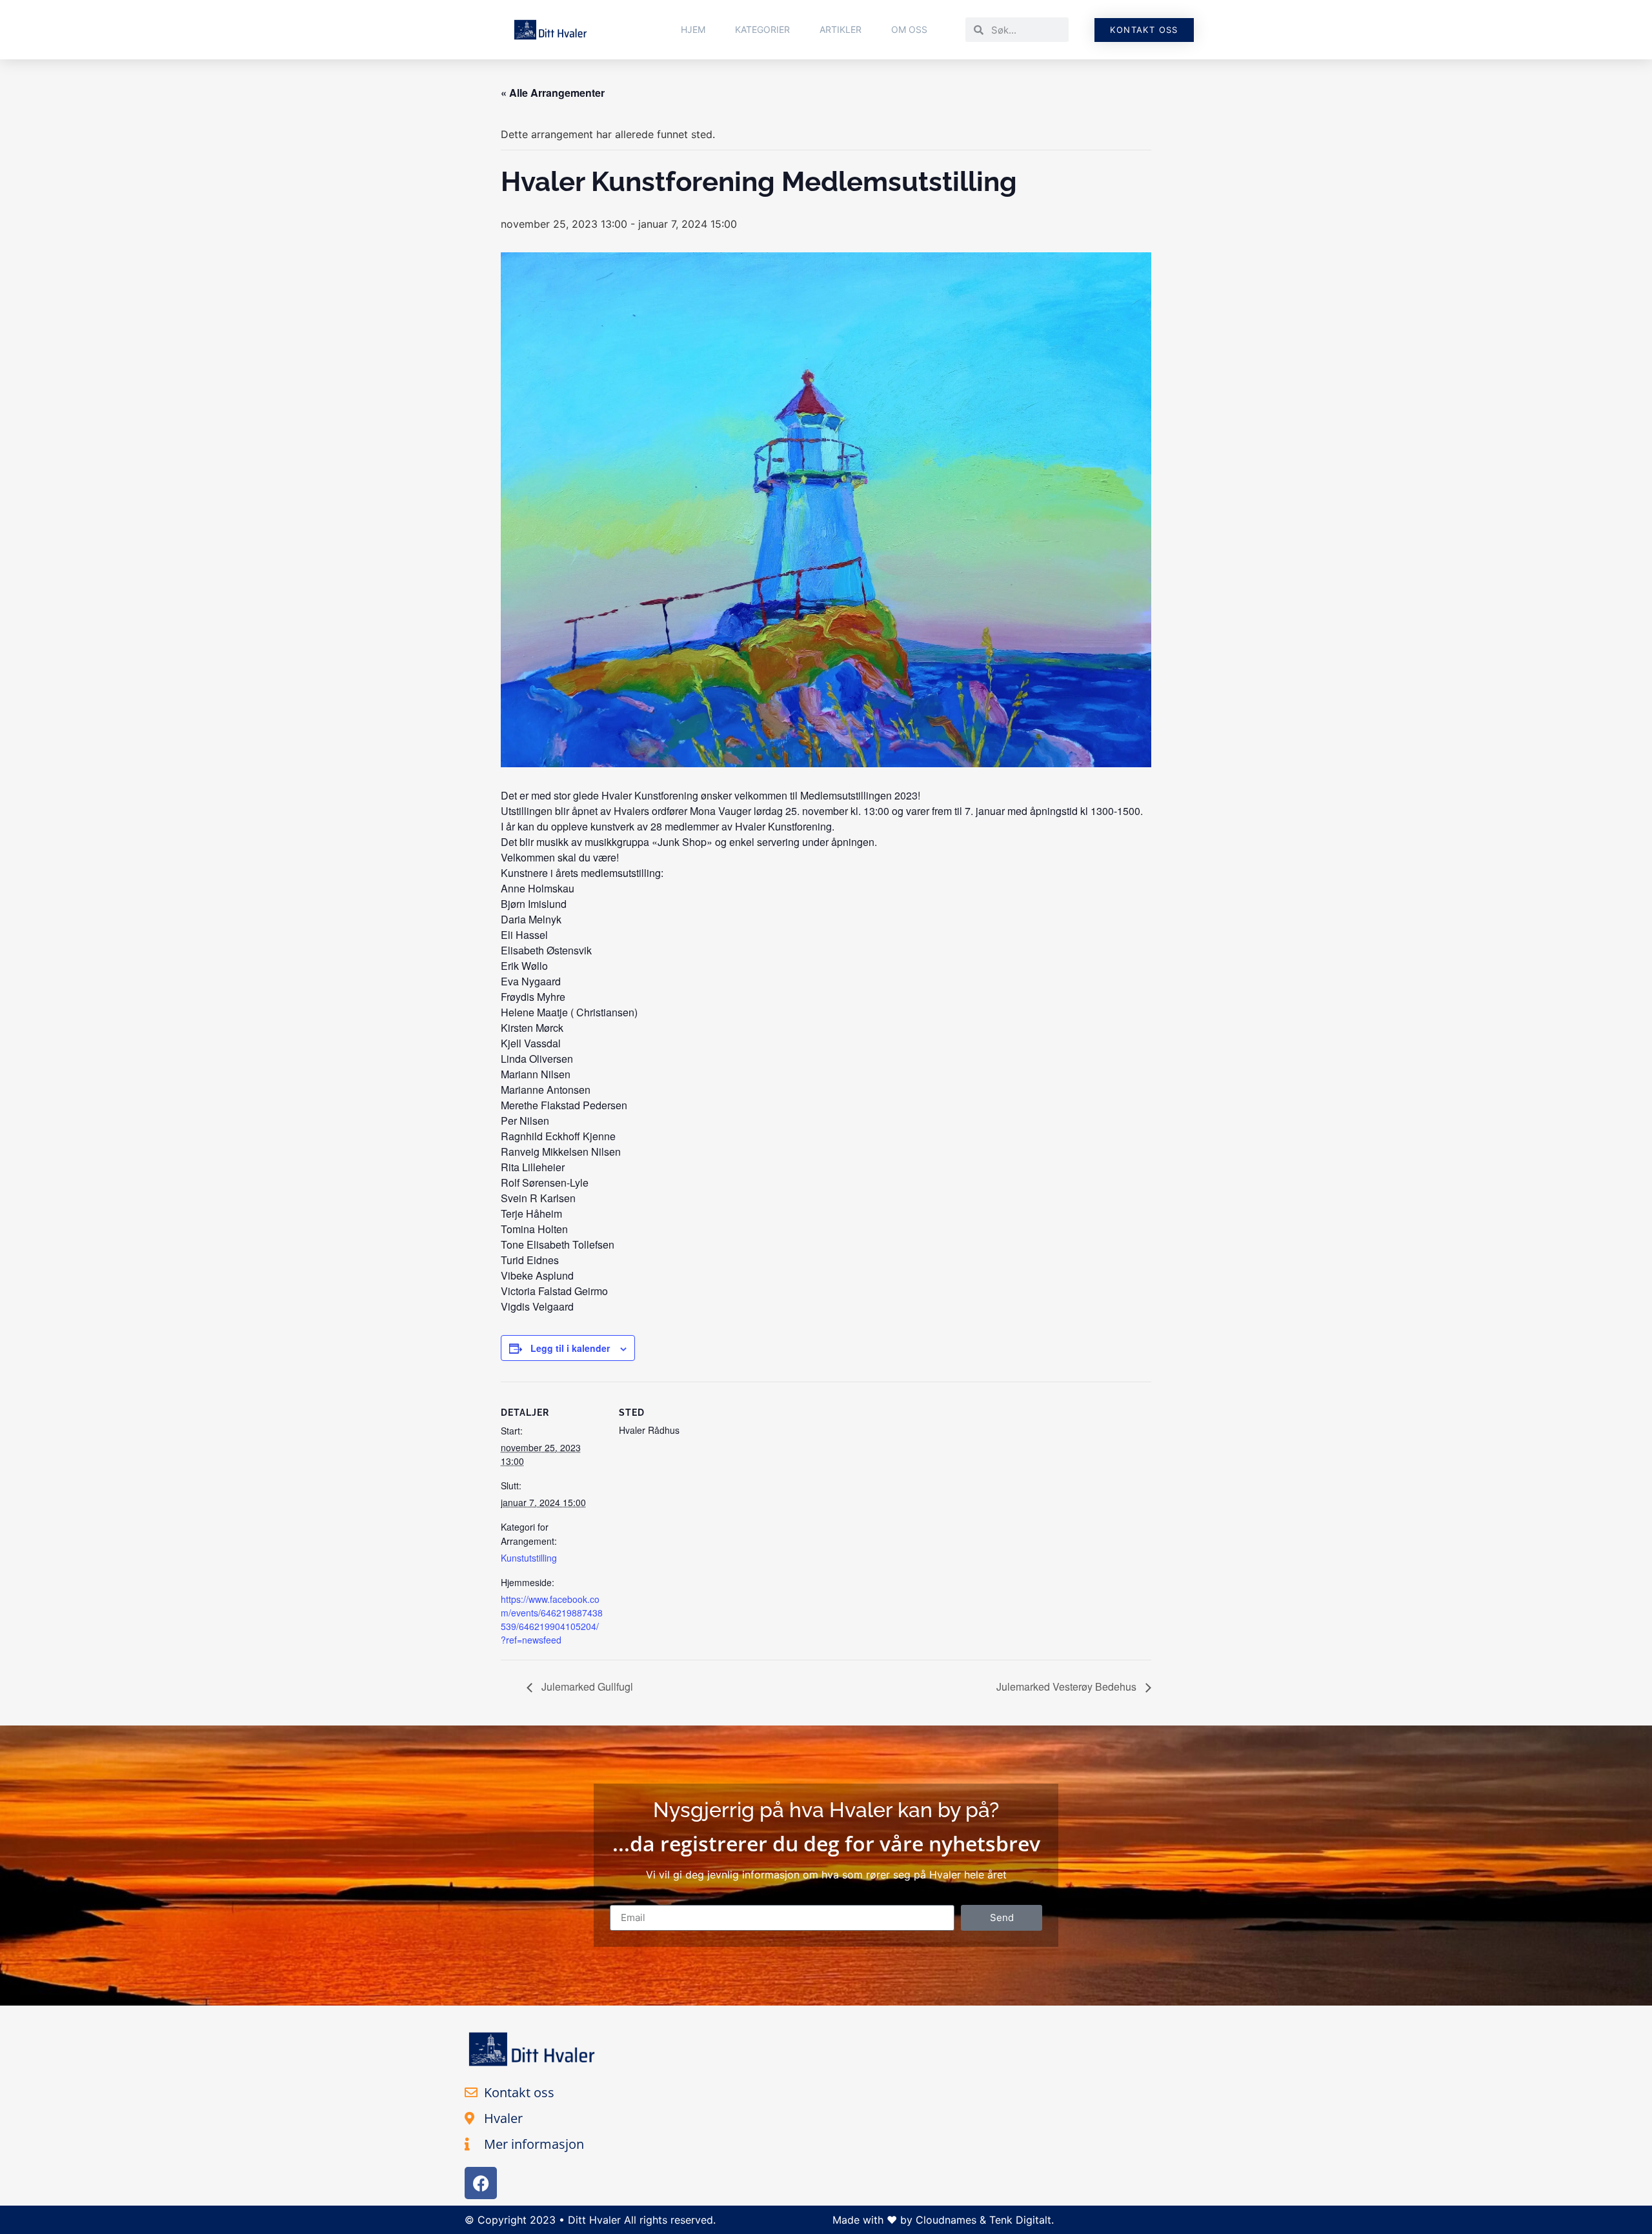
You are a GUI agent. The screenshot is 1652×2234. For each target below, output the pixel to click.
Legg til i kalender (570, 1348)
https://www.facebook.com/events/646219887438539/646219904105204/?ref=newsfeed (552, 1619)
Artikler (841, 29)
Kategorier (762, 29)
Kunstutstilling (529, 1558)
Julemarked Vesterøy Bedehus (1068, 1686)
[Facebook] (481, 2183)
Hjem (693, 29)
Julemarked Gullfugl (586, 1686)
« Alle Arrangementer (553, 93)
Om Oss (909, 29)
